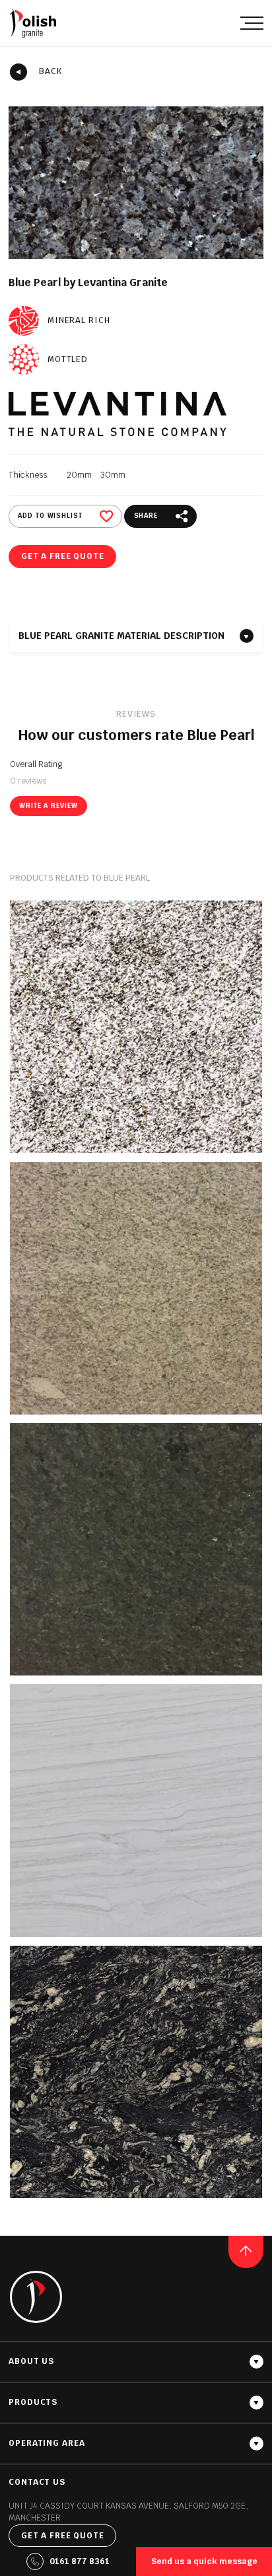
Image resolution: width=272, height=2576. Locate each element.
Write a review (48, 806)
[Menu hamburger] (252, 23)
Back (51, 71)
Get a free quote (63, 556)
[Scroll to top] (246, 2252)
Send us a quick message (204, 2561)
